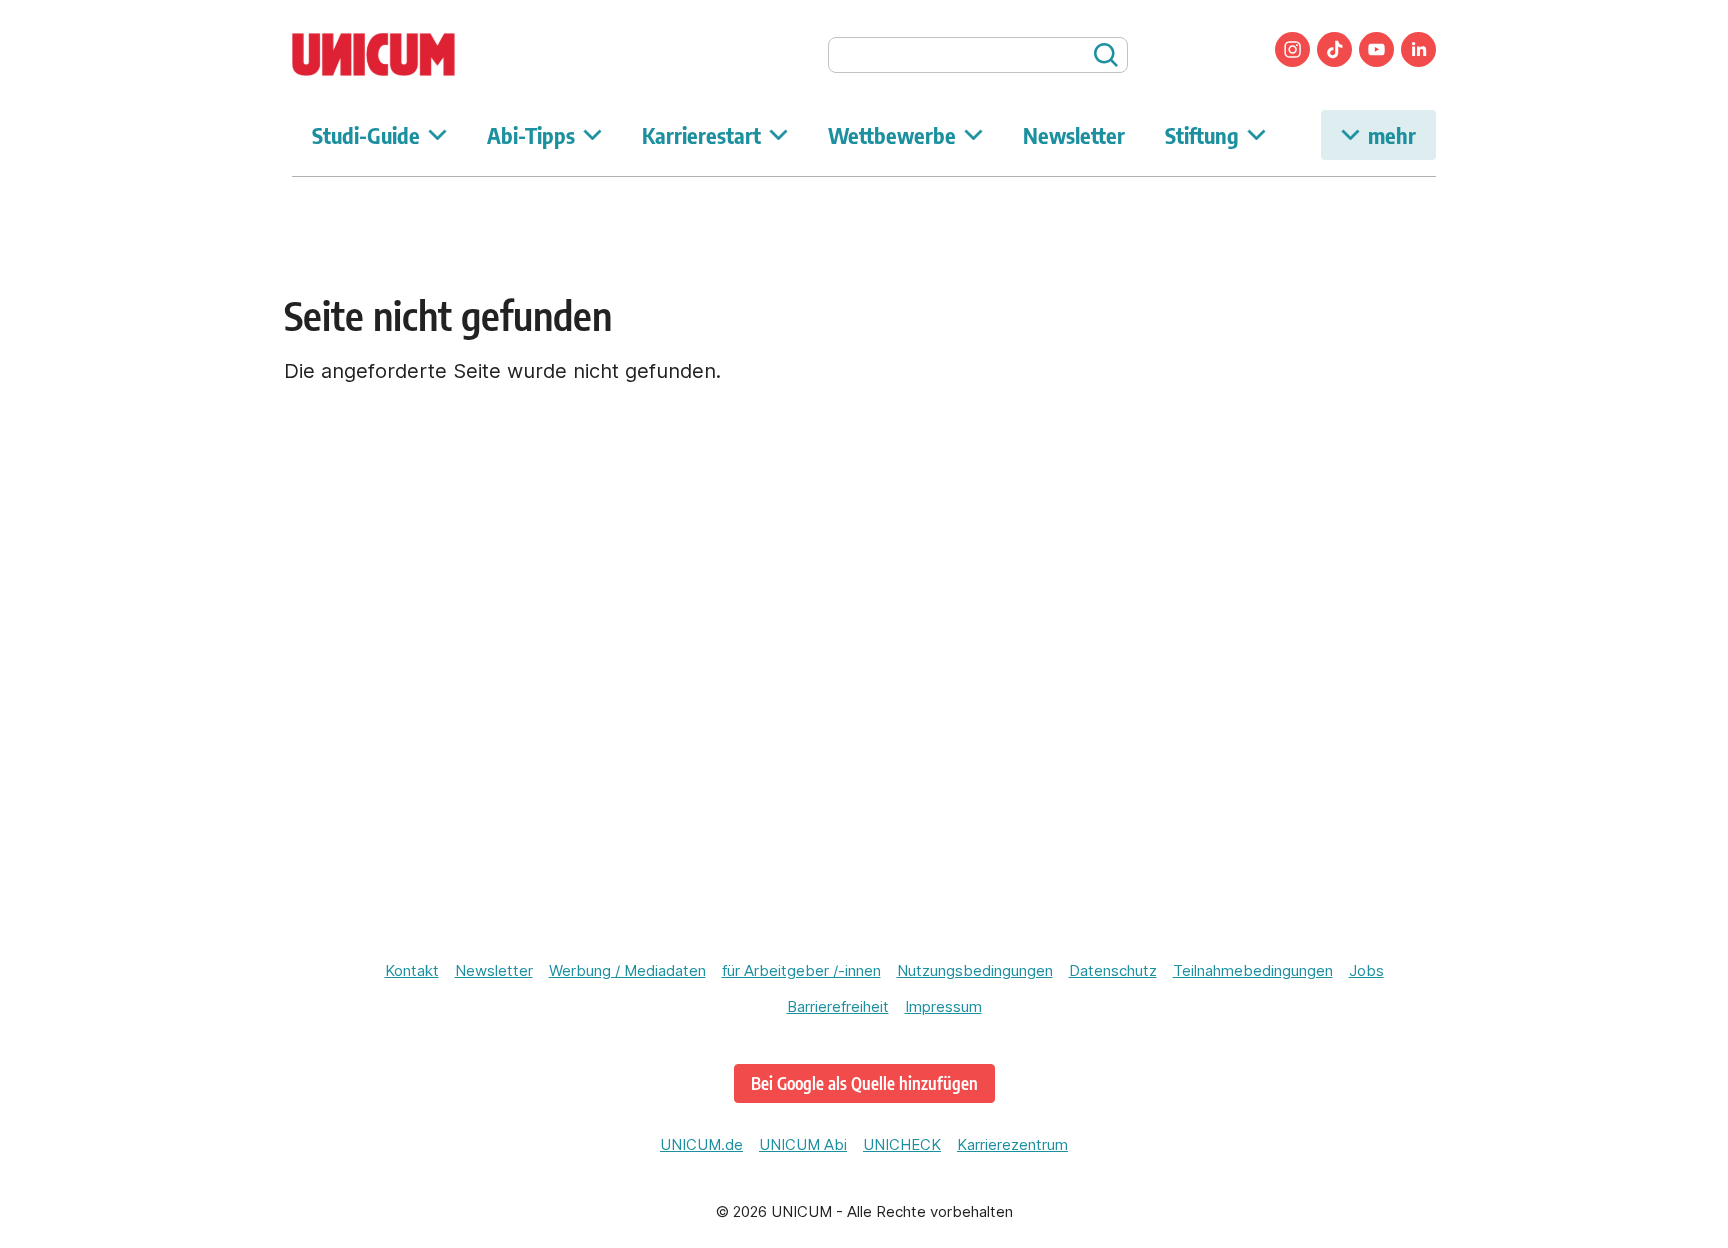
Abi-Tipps (531, 135)
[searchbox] (978, 55)
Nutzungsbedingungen (975, 970)
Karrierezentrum (1012, 1144)
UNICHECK (902, 1144)
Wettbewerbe (892, 135)
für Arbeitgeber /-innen (801, 970)
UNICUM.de (701, 1144)
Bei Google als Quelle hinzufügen (864, 1083)
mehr (1392, 135)
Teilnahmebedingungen (1253, 970)
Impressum (943, 1006)
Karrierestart (701, 135)
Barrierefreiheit (838, 1006)
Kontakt (412, 970)
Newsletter (1074, 135)
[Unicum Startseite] (406, 54)
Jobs (1366, 970)
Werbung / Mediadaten (627, 970)
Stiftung (1202, 135)
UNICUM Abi (803, 1144)
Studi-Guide (366, 135)
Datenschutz (1113, 970)
